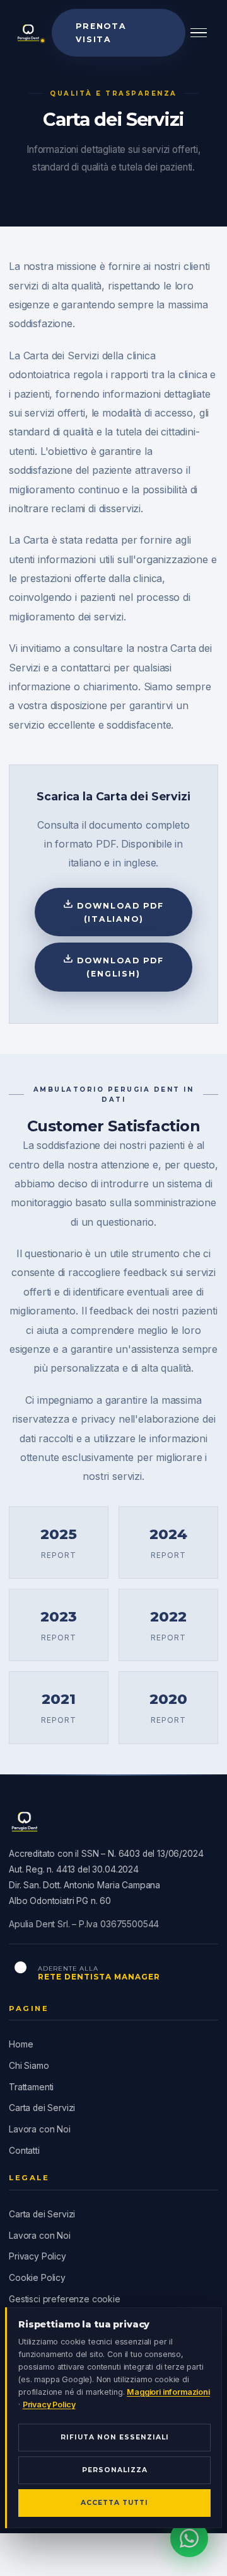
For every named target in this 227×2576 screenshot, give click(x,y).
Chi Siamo (29, 2066)
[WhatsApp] (189, 2538)
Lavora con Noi (40, 2129)
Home (21, 2044)
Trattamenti (31, 2087)
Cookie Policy (37, 2278)
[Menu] (199, 33)
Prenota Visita (101, 33)
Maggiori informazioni (168, 2392)
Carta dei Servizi (42, 2108)
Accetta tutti (114, 2503)
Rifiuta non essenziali (115, 2437)
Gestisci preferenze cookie (65, 2299)
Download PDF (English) (118, 967)
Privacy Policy (38, 2256)
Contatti (24, 2151)
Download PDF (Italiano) (118, 912)
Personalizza (115, 2470)
